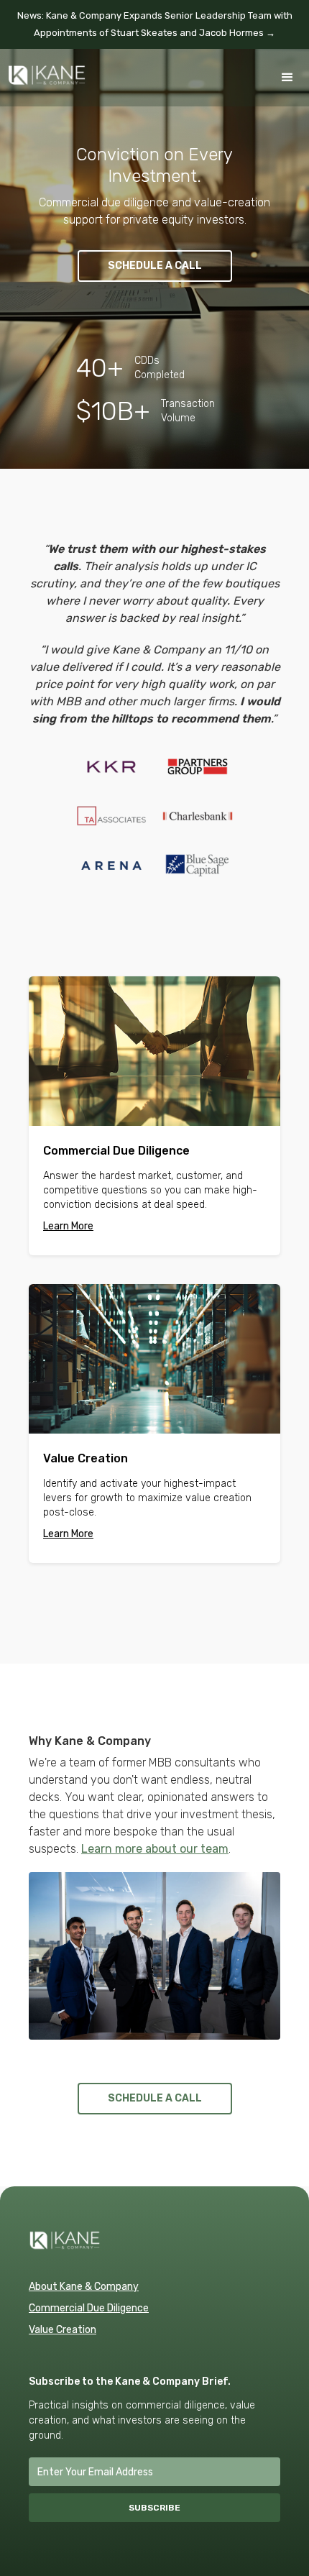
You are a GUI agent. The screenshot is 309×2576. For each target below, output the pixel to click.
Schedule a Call (155, 266)
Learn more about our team (155, 1849)
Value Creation (63, 2330)
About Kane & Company (84, 2287)
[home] (43, 68)
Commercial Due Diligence (89, 2308)
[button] (287, 78)
